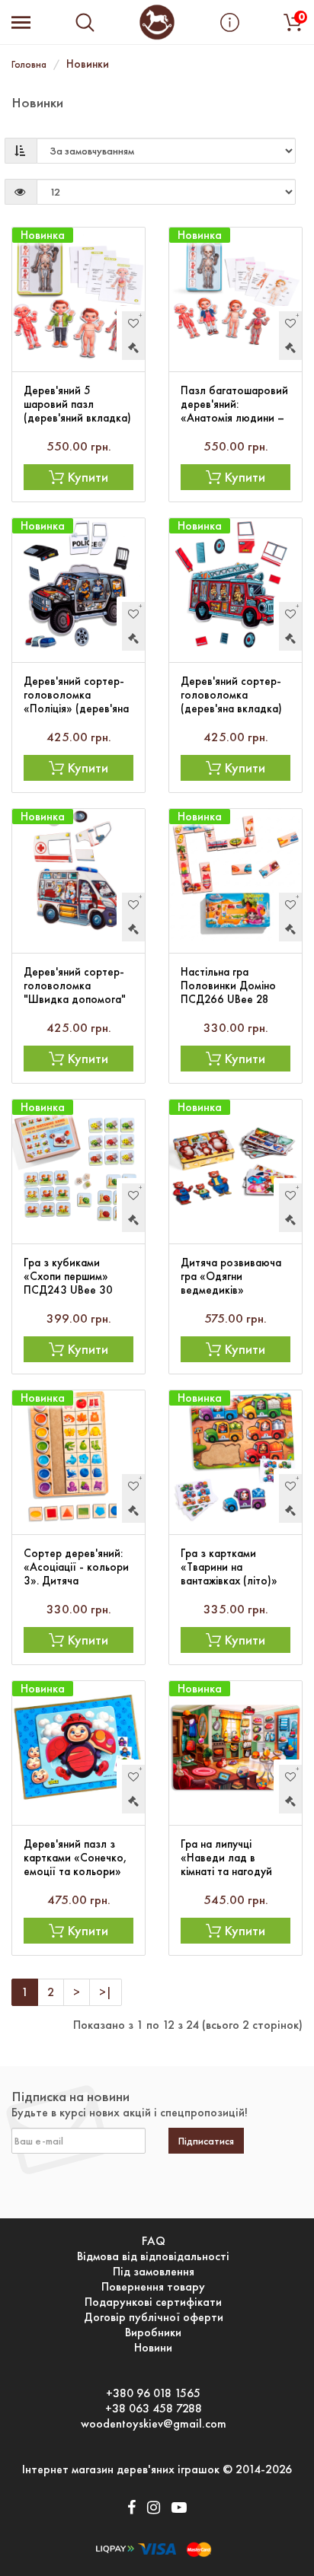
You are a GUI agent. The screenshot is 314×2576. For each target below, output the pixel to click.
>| (106, 1992)
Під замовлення (154, 2272)
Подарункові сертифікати (153, 2302)
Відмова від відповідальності (153, 2256)
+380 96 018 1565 (153, 2393)
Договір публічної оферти (154, 2317)
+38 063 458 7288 (154, 2409)
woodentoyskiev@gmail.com (154, 2424)
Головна (29, 64)
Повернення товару (153, 2287)
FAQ (154, 2241)
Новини (153, 2348)
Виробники (153, 2332)
